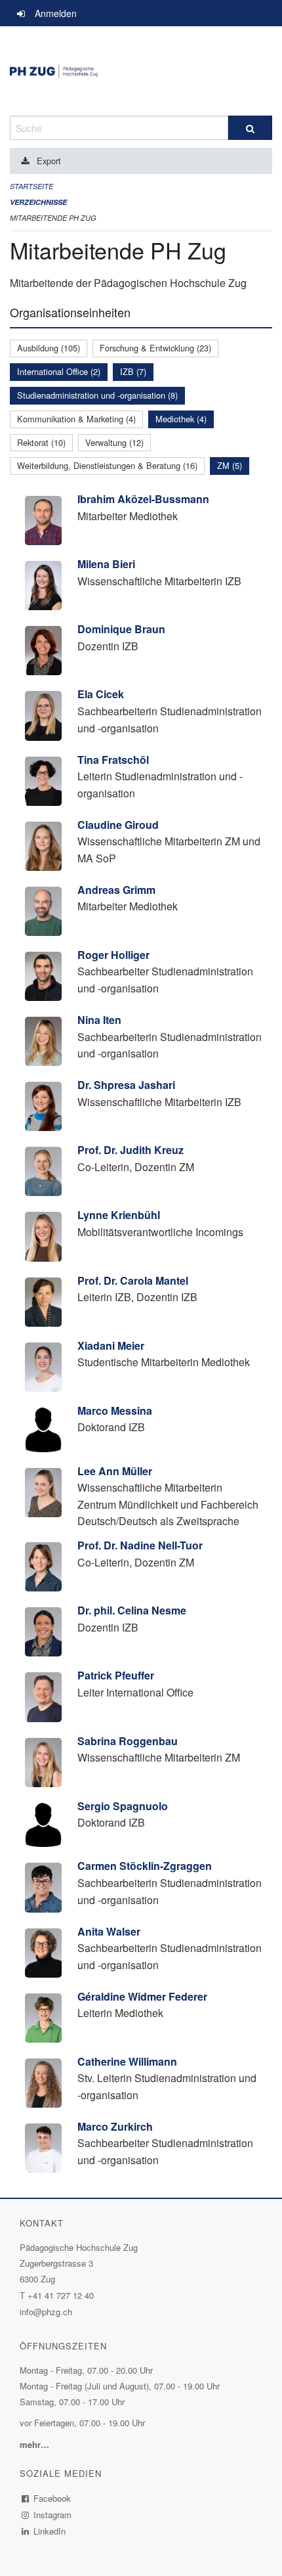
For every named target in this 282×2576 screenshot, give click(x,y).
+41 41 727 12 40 (61, 2295)
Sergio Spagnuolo (123, 1806)
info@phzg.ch (46, 2312)
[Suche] (250, 128)
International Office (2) (59, 371)
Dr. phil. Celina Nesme (132, 1610)
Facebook (52, 2498)
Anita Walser (109, 1931)
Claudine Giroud (118, 825)
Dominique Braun (121, 629)
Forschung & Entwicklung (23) (155, 348)
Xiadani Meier (111, 1345)
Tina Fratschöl (113, 760)
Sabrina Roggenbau (128, 1741)
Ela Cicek (101, 694)
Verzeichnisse (38, 202)
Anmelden (56, 13)
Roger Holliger (113, 955)
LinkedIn (50, 2531)
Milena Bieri (106, 564)
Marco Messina (115, 1410)
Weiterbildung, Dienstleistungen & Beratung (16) (107, 465)
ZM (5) (230, 465)
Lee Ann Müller (115, 1471)
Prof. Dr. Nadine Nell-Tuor (140, 1545)
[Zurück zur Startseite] (141, 71)
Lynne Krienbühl (119, 1215)
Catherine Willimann (127, 2061)
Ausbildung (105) (49, 348)
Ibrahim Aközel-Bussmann (143, 499)
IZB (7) (133, 371)
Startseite (31, 186)
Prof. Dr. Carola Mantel (133, 1280)
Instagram (53, 2515)
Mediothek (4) (181, 419)
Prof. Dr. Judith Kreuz (131, 1150)
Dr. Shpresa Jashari (126, 1085)
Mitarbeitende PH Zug (53, 218)
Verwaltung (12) (114, 442)
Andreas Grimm (116, 890)
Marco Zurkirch (115, 2126)
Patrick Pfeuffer (116, 1675)
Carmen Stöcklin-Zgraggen (145, 1866)
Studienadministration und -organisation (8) (97, 395)
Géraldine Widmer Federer (142, 1996)
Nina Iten (99, 1020)
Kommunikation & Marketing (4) (76, 419)
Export (49, 161)
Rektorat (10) (41, 442)
